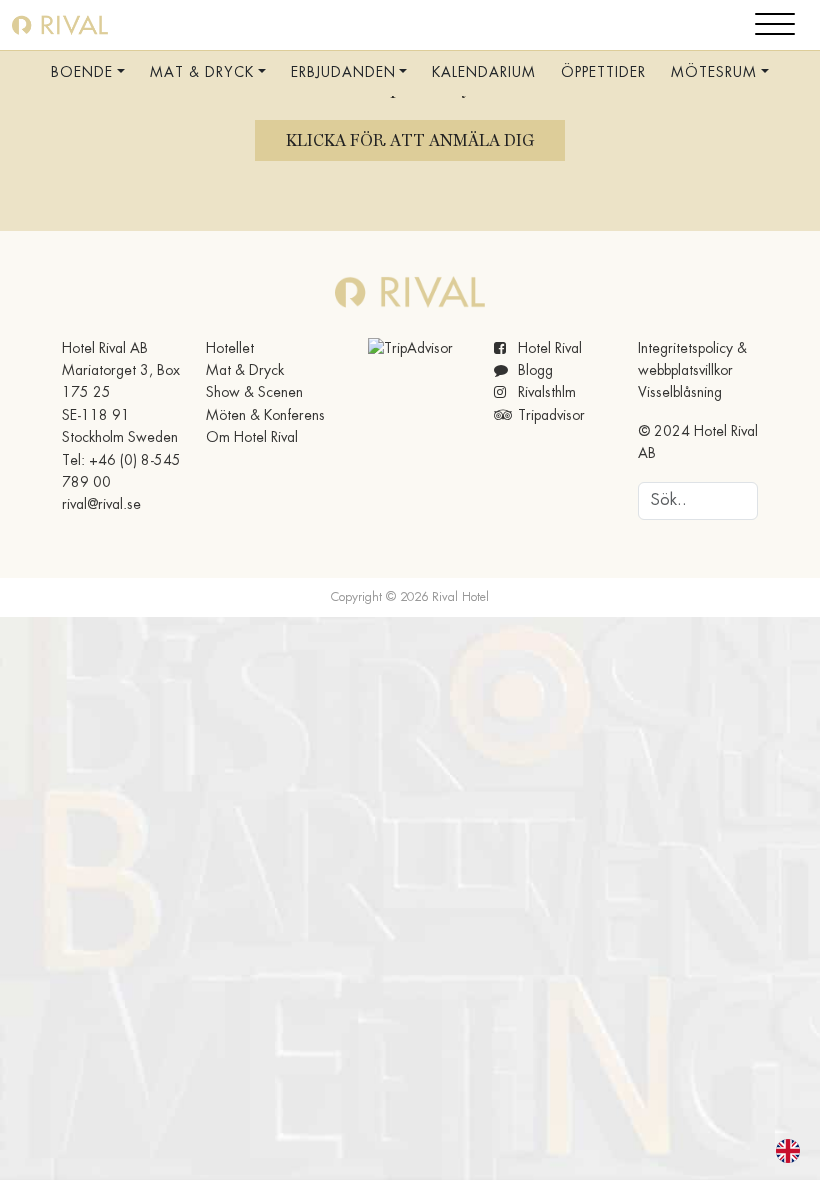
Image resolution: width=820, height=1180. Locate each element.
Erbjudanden (343, 73)
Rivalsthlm (545, 393)
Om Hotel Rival (252, 438)
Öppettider (603, 73)
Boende (82, 73)
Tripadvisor (549, 416)
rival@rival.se (101, 505)
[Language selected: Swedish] (776, 1151)
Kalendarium (484, 73)
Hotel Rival (548, 349)
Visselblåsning (680, 393)
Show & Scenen (254, 393)
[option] (793, 1151)
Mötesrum (714, 73)
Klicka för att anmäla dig (410, 140)
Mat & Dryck (202, 73)
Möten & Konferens (265, 416)
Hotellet (230, 349)
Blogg (533, 371)
